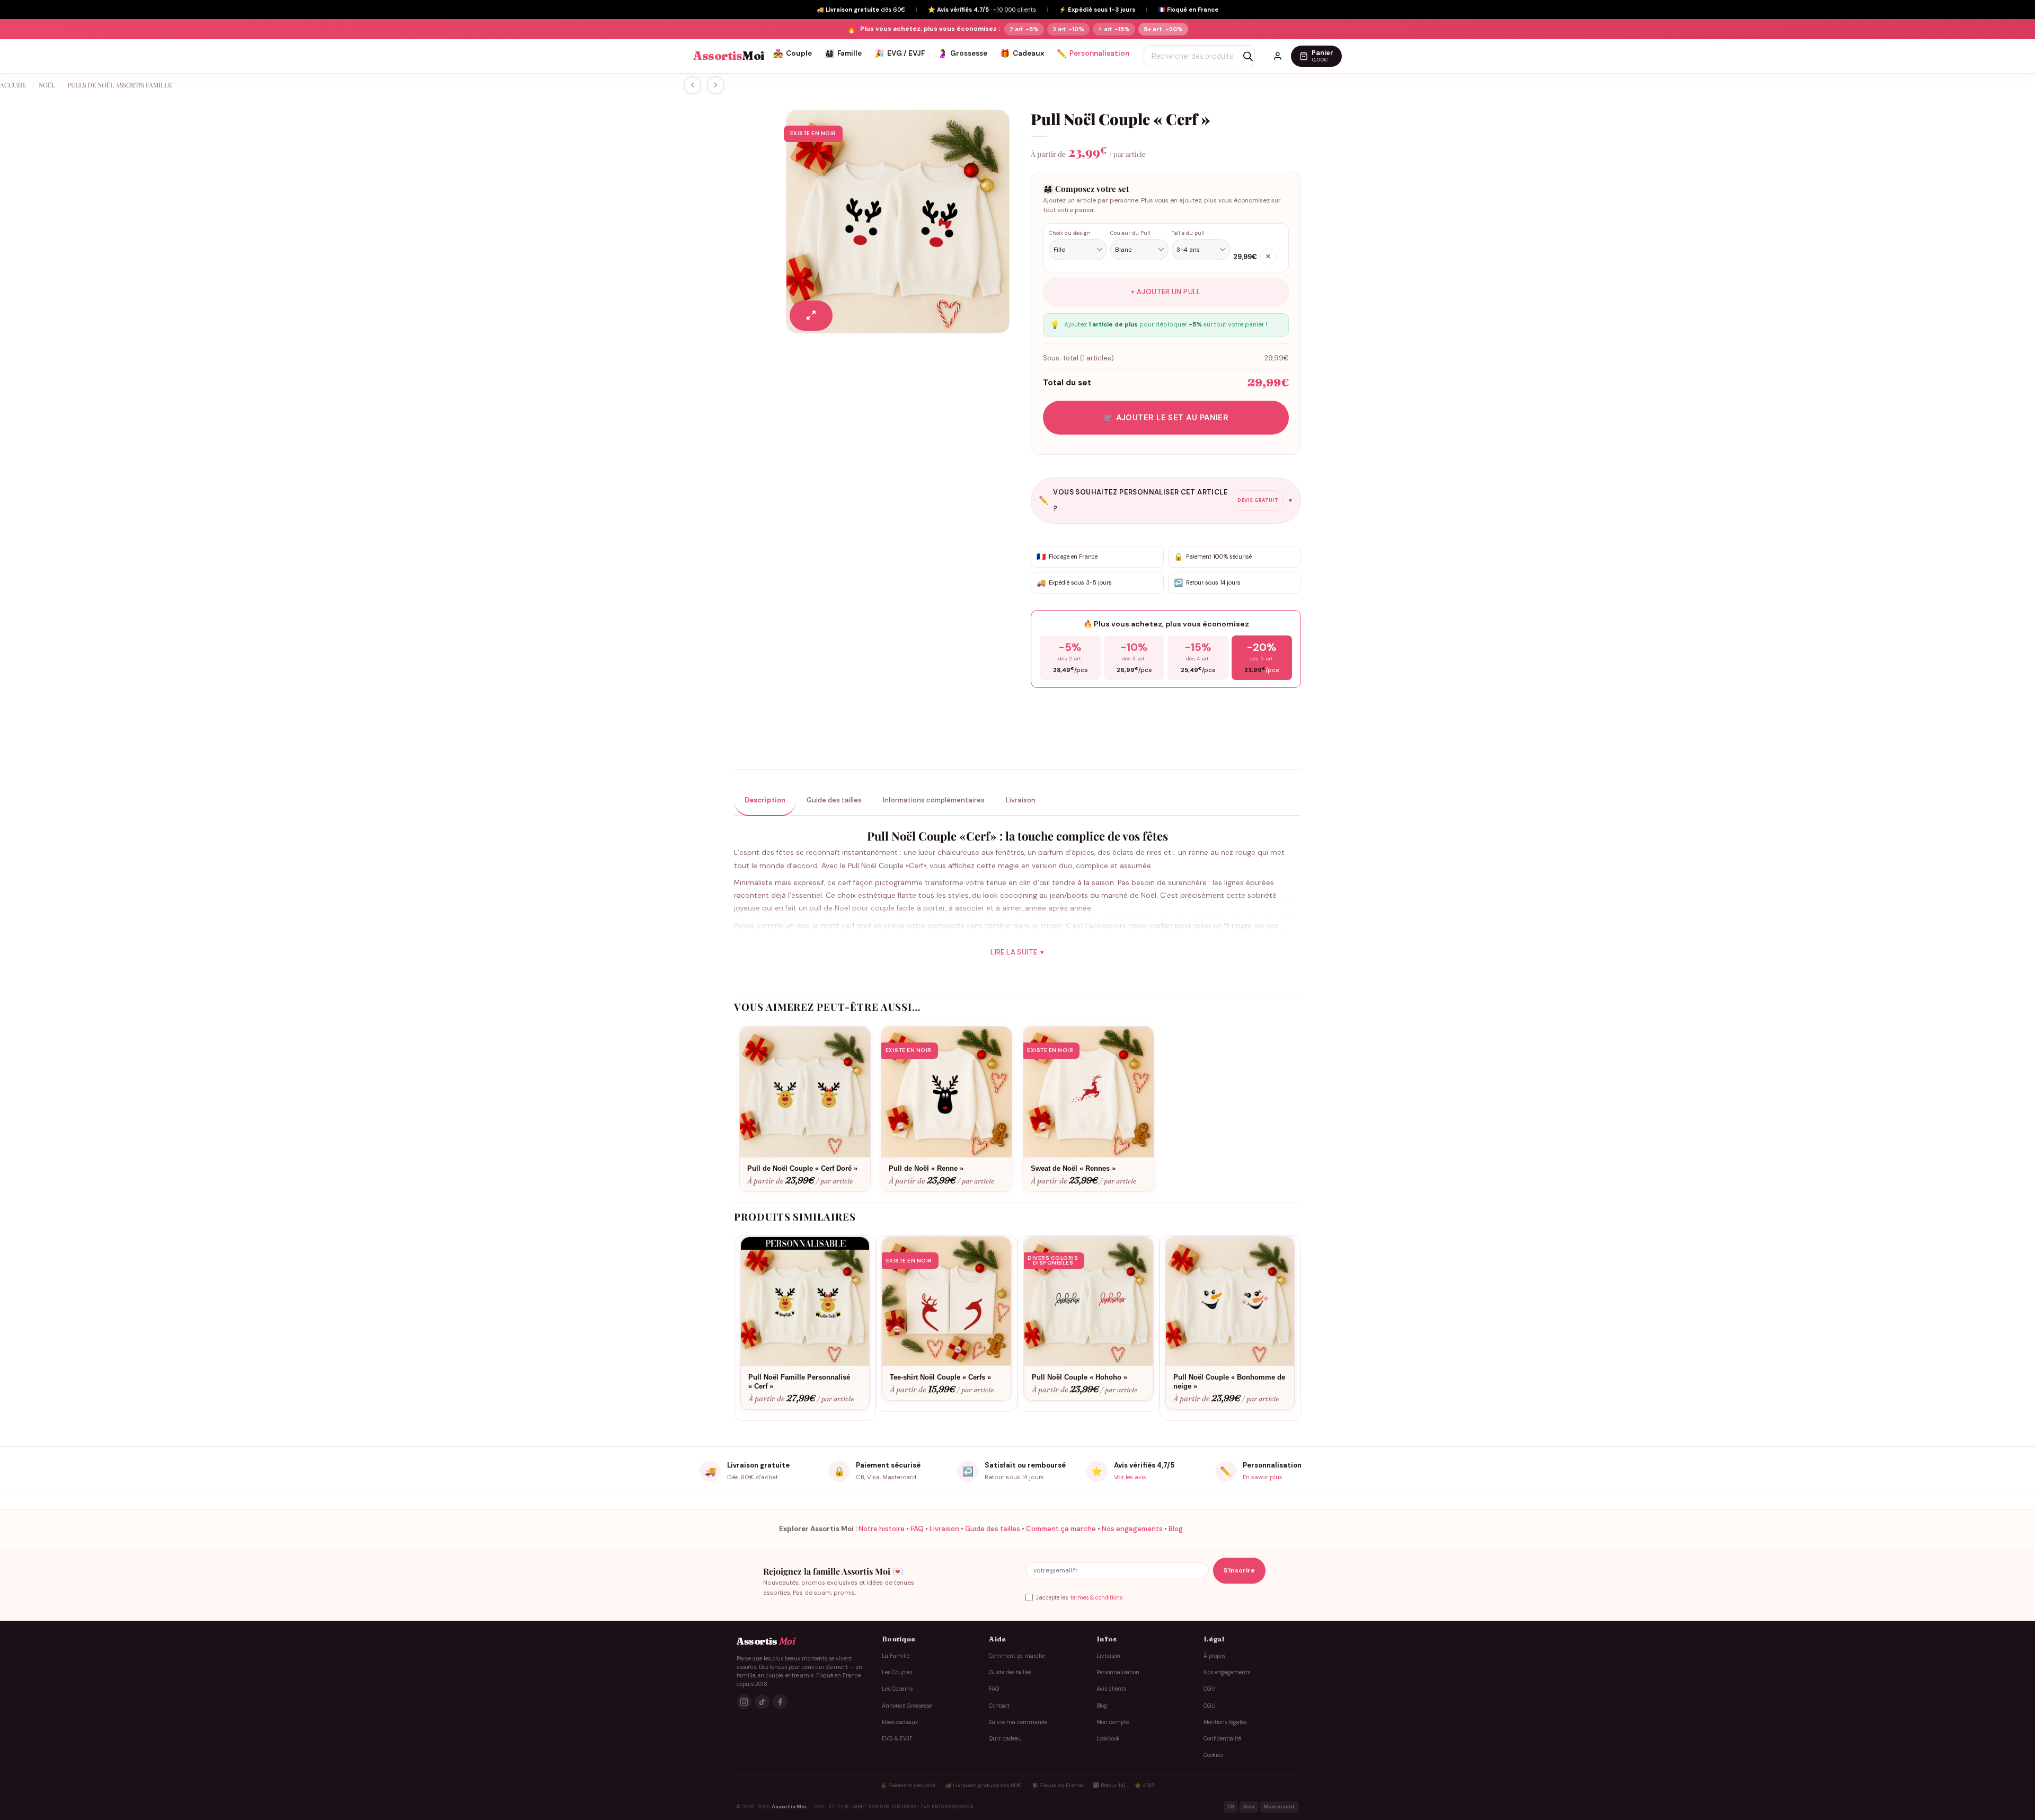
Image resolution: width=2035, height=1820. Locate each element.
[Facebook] (780, 1702)
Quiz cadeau (1005, 1739)
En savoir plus (1263, 1477)
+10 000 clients (1015, 10)
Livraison (944, 1529)
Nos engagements (1132, 1529)
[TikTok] (762, 1702)
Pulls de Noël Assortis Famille (120, 85)
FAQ (917, 1529)
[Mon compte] (1278, 56)
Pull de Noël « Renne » (926, 1168)
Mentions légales (1225, 1722)
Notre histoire (882, 1529)
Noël (47, 85)
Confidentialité (1222, 1739)
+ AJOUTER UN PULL (1166, 292)
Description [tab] (765, 800)
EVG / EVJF (900, 54)
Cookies (1213, 1756)
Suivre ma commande (1018, 1722)
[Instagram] (744, 1702)
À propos (1214, 1656)
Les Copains (897, 1689)
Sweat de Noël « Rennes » (1073, 1168)
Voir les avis (1130, 1477)
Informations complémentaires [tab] (934, 800)
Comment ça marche (1061, 1529)
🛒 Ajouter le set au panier (1166, 418)
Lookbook (1108, 1739)
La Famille (896, 1656)
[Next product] (693, 85)
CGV (1209, 1689)
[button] (811, 316)
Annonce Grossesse (907, 1706)
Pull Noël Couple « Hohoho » (1080, 1377)
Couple (793, 54)
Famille (843, 54)
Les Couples (897, 1672)
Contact (999, 1706)
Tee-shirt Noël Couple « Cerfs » (940, 1377)
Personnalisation (1093, 54)
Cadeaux (1022, 54)
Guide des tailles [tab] (834, 800)
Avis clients (1111, 1689)
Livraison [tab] (1021, 800)
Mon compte (1113, 1722)
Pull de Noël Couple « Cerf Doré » (802, 1168)
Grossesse (962, 54)
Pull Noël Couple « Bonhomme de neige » (1229, 1382)
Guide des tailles (993, 1529)
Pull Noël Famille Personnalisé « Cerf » (799, 1382)
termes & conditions (1096, 1597)
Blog (1176, 1529)
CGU (1210, 1706)
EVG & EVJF (897, 1739)
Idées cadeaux (900, 1722)
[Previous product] (715, 85)
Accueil (13, 85)
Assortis (729, 56)
